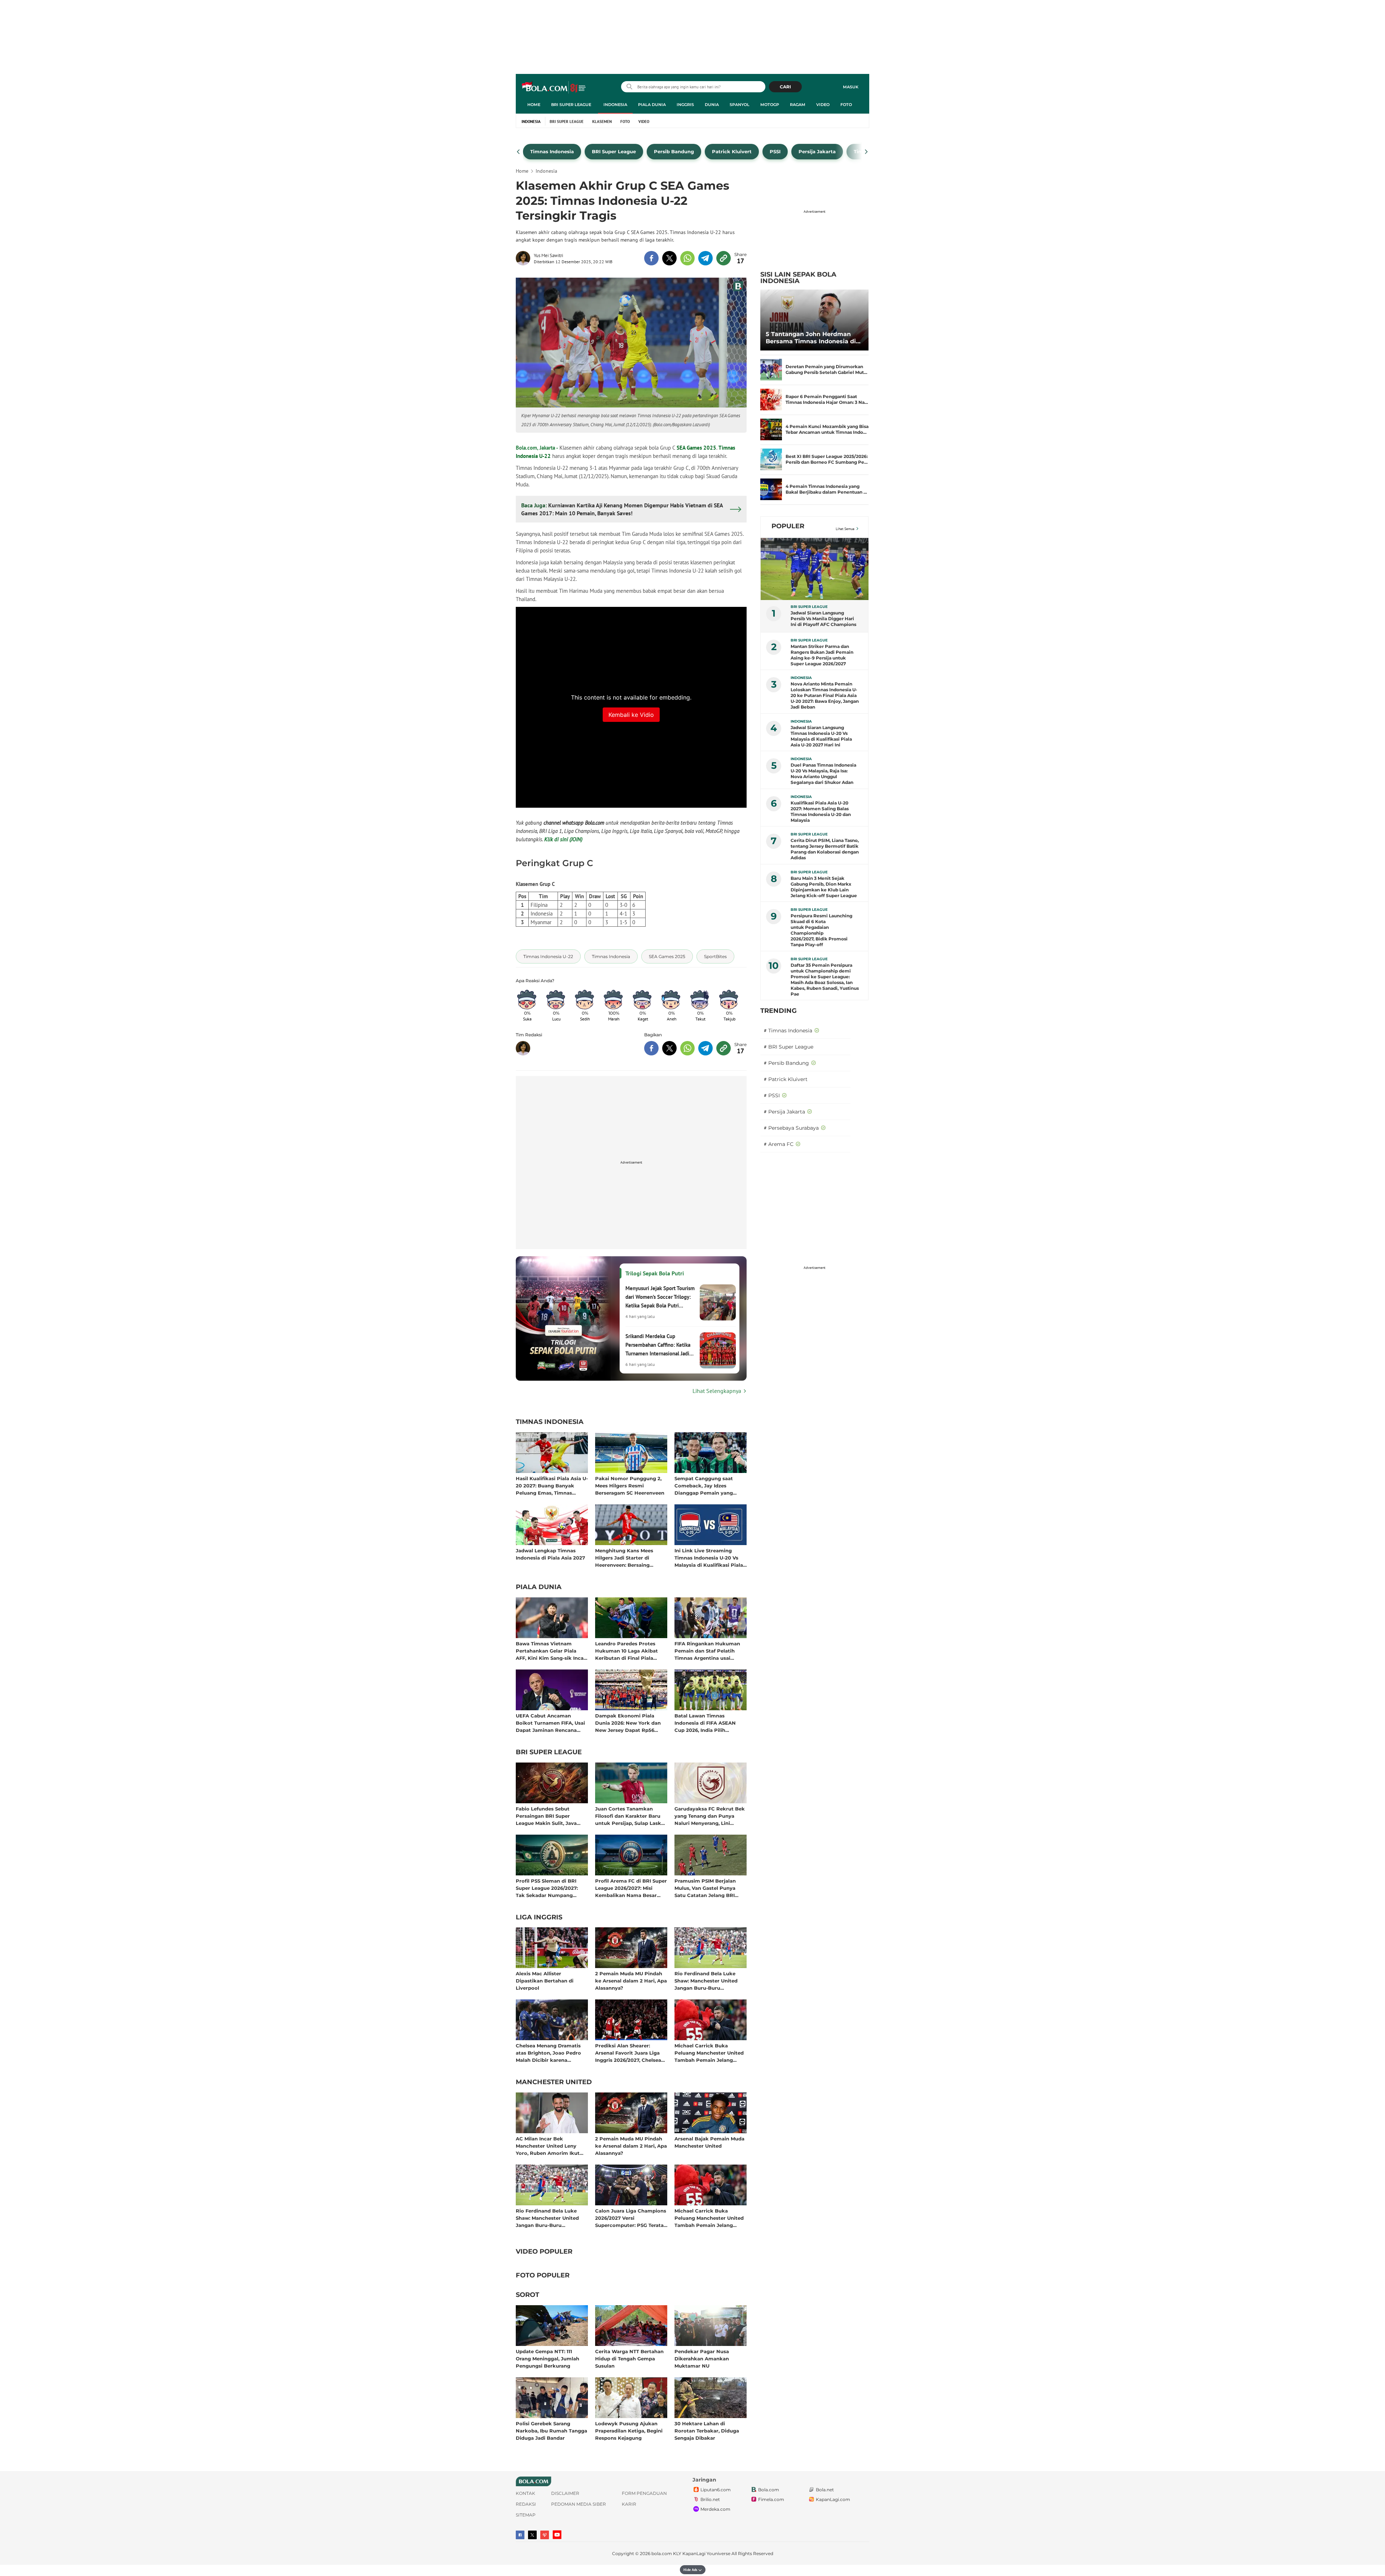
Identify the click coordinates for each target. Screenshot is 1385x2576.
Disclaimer (565, 2493)
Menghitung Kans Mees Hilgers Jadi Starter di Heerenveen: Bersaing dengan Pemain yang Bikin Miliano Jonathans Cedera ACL (629, 1558)
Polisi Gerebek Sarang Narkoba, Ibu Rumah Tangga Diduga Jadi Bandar (551, 2431)
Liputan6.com (716, 2490)
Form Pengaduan (644, 2493)
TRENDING (779, 1011)
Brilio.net (710, 2499)
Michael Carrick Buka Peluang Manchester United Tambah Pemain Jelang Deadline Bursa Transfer (709, 2053)
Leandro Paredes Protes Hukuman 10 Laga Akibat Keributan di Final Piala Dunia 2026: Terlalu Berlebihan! (626, 1651)
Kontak (526, 2493)
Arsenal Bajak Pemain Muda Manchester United (709, 2142)
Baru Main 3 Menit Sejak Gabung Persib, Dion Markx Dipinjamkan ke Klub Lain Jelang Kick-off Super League (824, 887)
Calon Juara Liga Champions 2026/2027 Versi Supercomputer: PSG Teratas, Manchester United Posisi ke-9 (631, 2218)
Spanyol (740, 105)
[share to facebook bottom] (651, 1048)
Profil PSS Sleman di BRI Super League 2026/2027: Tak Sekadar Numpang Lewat (547, 1888)
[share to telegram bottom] (705, 1048)
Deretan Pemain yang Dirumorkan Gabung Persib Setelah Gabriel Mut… (826, 369)
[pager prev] (518, 152)
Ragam (798, 105)
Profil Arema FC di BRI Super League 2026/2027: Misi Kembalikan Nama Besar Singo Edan (631, 1888)
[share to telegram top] (705, 258)
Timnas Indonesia (550, 1422)
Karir (629, 2504)
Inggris (685, 105)
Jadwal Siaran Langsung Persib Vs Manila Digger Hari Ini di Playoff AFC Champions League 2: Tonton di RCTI (823, 619)
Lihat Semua (845, 529)
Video (823, 105)
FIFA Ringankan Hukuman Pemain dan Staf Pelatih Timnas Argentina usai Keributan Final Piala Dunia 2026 (709, 1651)
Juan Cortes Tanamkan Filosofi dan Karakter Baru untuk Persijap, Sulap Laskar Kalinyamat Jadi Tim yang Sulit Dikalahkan (631, 1816)
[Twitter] (532, 2535)
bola (554, 88)
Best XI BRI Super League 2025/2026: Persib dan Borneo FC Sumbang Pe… (827, 459)
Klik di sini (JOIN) (563, 839)
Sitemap (526, 2515)
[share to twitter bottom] (669, 1048)
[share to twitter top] (669, 258)
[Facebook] (520, 2535)
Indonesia (615, 105)
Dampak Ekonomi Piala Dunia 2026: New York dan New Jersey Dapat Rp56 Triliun (628, 1723)
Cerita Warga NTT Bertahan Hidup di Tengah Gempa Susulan (629, 2358)
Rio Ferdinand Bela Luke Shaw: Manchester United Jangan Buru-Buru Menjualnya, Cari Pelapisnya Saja (709, 1980)
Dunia (712, 105)
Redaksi (526, 2504)
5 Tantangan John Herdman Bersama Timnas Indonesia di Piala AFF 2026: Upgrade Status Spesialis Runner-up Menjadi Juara (813, 338)
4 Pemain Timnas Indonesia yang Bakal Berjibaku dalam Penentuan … (826, 489)
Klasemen (602, 122)
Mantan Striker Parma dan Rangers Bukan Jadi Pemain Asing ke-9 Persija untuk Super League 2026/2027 (822, 655)
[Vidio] (545, 2535)
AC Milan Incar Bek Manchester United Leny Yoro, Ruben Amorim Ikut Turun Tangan (548, 2146)
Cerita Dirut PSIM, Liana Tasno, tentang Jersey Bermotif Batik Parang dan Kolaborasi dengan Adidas (825, 849)
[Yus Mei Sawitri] (525, 258)
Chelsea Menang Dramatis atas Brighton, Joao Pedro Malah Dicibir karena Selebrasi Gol (548, 2053)
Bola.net (825, 2490)
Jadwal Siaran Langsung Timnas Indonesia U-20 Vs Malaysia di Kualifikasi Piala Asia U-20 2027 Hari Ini (821, 736)
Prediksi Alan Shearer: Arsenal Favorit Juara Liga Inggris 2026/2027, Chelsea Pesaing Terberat (628, 2053)
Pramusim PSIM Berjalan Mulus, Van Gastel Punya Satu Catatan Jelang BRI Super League (705, 1888)
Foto (846, 105)
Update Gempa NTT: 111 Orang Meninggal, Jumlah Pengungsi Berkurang (548, 2358)
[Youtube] (557, 2535)
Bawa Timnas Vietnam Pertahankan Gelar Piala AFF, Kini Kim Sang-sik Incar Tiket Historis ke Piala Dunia (551, 1651)
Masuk (851, 87)
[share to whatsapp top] (687, 258)
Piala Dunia (652, 105)
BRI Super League (571, 105)
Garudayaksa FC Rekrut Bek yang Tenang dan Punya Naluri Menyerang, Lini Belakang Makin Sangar (710, 1816)
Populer (788, 526)
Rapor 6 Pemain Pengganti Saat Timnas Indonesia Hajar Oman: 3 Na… (827, 399)
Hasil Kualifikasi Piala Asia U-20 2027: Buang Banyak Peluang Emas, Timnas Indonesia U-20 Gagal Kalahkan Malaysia (552, 1485)
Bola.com (769, 2490)
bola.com (662, 2553)
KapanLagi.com (833, 2499)
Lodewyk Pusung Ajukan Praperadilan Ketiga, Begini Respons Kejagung (629, 2431)
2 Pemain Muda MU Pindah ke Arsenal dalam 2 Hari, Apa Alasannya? (631, 1980)
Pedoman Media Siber (579, 2504)
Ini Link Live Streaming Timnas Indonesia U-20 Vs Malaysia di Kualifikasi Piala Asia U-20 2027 (709, 1558)
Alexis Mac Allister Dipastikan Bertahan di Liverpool (545, 1980)
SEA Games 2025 (696, 448)
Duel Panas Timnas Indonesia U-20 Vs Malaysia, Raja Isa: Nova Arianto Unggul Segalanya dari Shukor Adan (823, 774)
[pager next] (867, 152)
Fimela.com (771, 2499)
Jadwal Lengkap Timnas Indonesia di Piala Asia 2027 (550, 1554)
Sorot (527, 2295)
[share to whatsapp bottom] (687, 1048)
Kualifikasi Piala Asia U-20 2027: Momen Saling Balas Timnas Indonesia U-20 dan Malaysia (821, 811)
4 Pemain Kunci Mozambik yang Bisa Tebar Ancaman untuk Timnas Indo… (827, 429)
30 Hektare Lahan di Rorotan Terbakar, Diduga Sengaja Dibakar (707, 2431)
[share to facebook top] (651, 258)
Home (534, 105)
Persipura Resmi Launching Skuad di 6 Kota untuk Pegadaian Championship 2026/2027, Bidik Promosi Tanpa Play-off (821, 930)
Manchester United (554, 2082)
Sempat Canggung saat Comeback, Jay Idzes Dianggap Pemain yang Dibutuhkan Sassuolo (704, 1485)
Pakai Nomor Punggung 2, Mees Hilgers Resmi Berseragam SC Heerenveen (630, 1485)
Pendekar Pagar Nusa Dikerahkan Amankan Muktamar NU (702, 2358)
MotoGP (770, 105)
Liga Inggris (539, 1918)
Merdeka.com (715, 2509)
